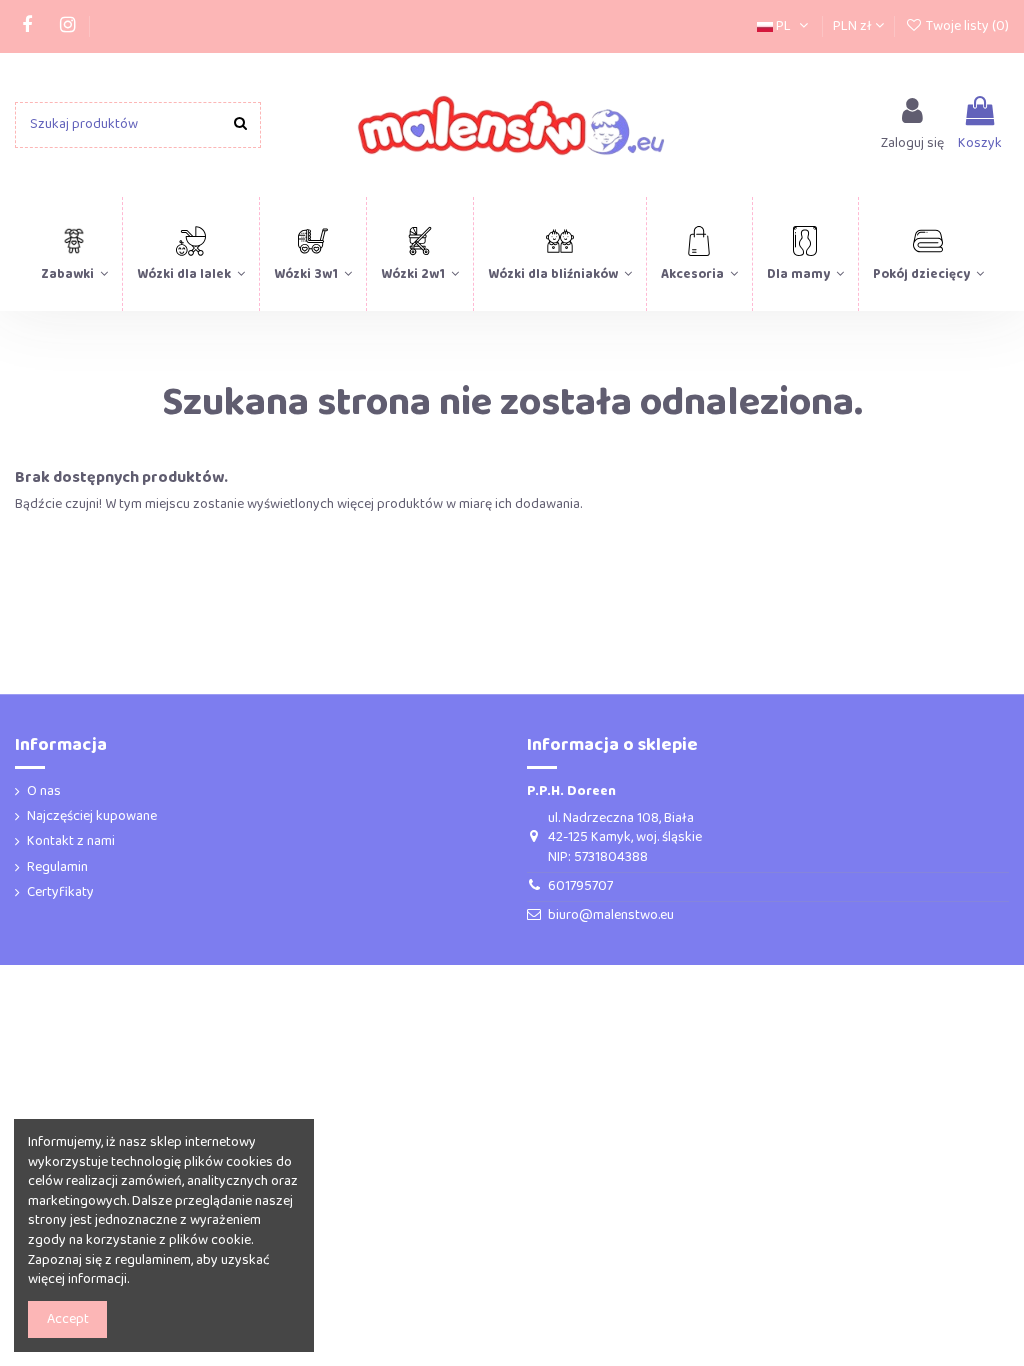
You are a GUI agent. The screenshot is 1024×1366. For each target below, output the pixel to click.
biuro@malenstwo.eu (611, 915)
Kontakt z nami (71, 842)
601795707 (580, 886)
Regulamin (57, 868)
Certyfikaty (60, 893)
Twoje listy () (966, 26)
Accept (68, 1319)
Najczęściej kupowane (92, 817)
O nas (44, 792)
